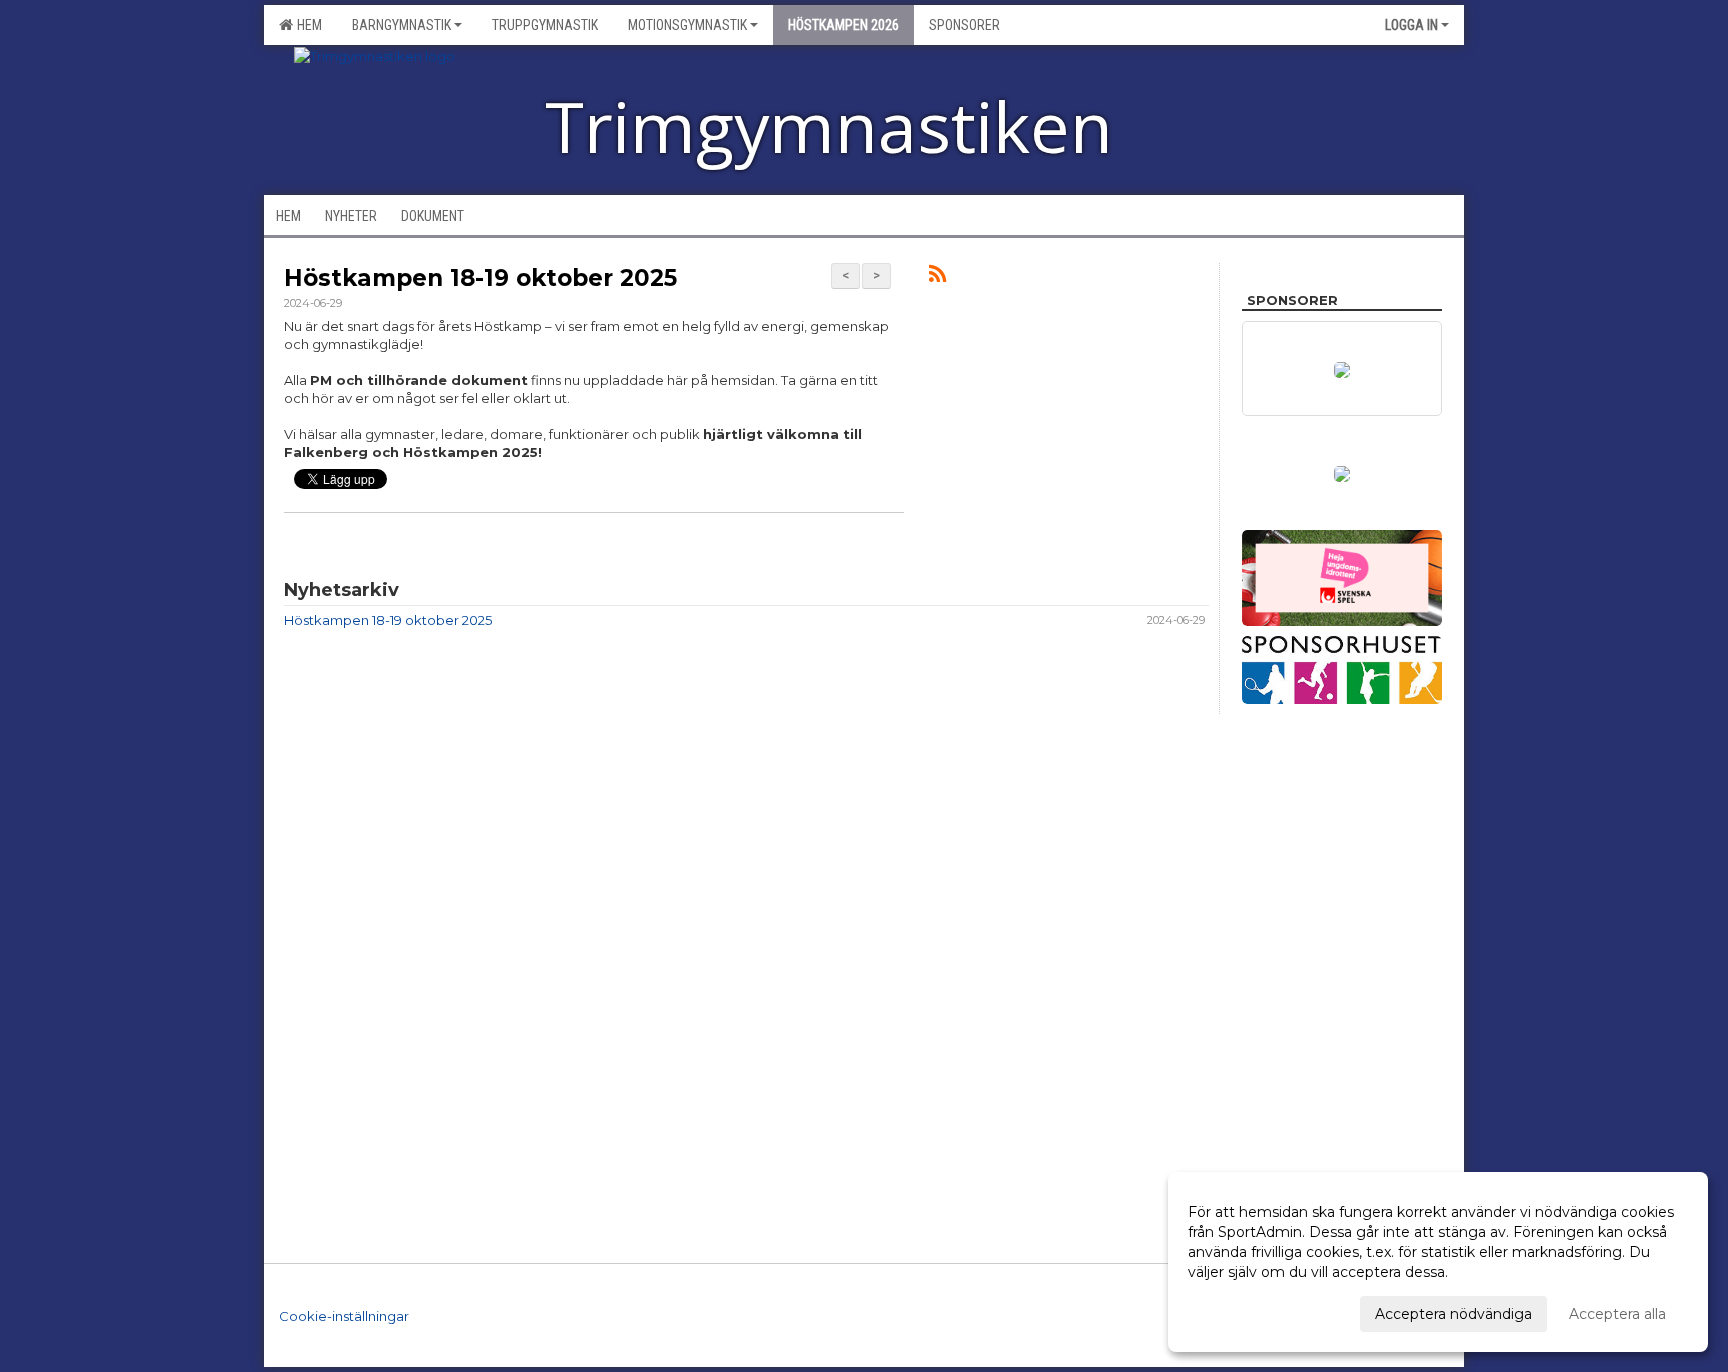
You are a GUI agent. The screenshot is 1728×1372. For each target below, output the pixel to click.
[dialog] (1438, 1262)
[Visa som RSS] (937, 277)
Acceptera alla (1617, 1314)
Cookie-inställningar (344, 1316)
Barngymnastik (401, 25)
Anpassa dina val (1245, 1311)
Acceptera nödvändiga (1453, 1314)
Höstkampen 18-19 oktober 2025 (480, 278)
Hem (306, 25)
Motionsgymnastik (687, 25)
